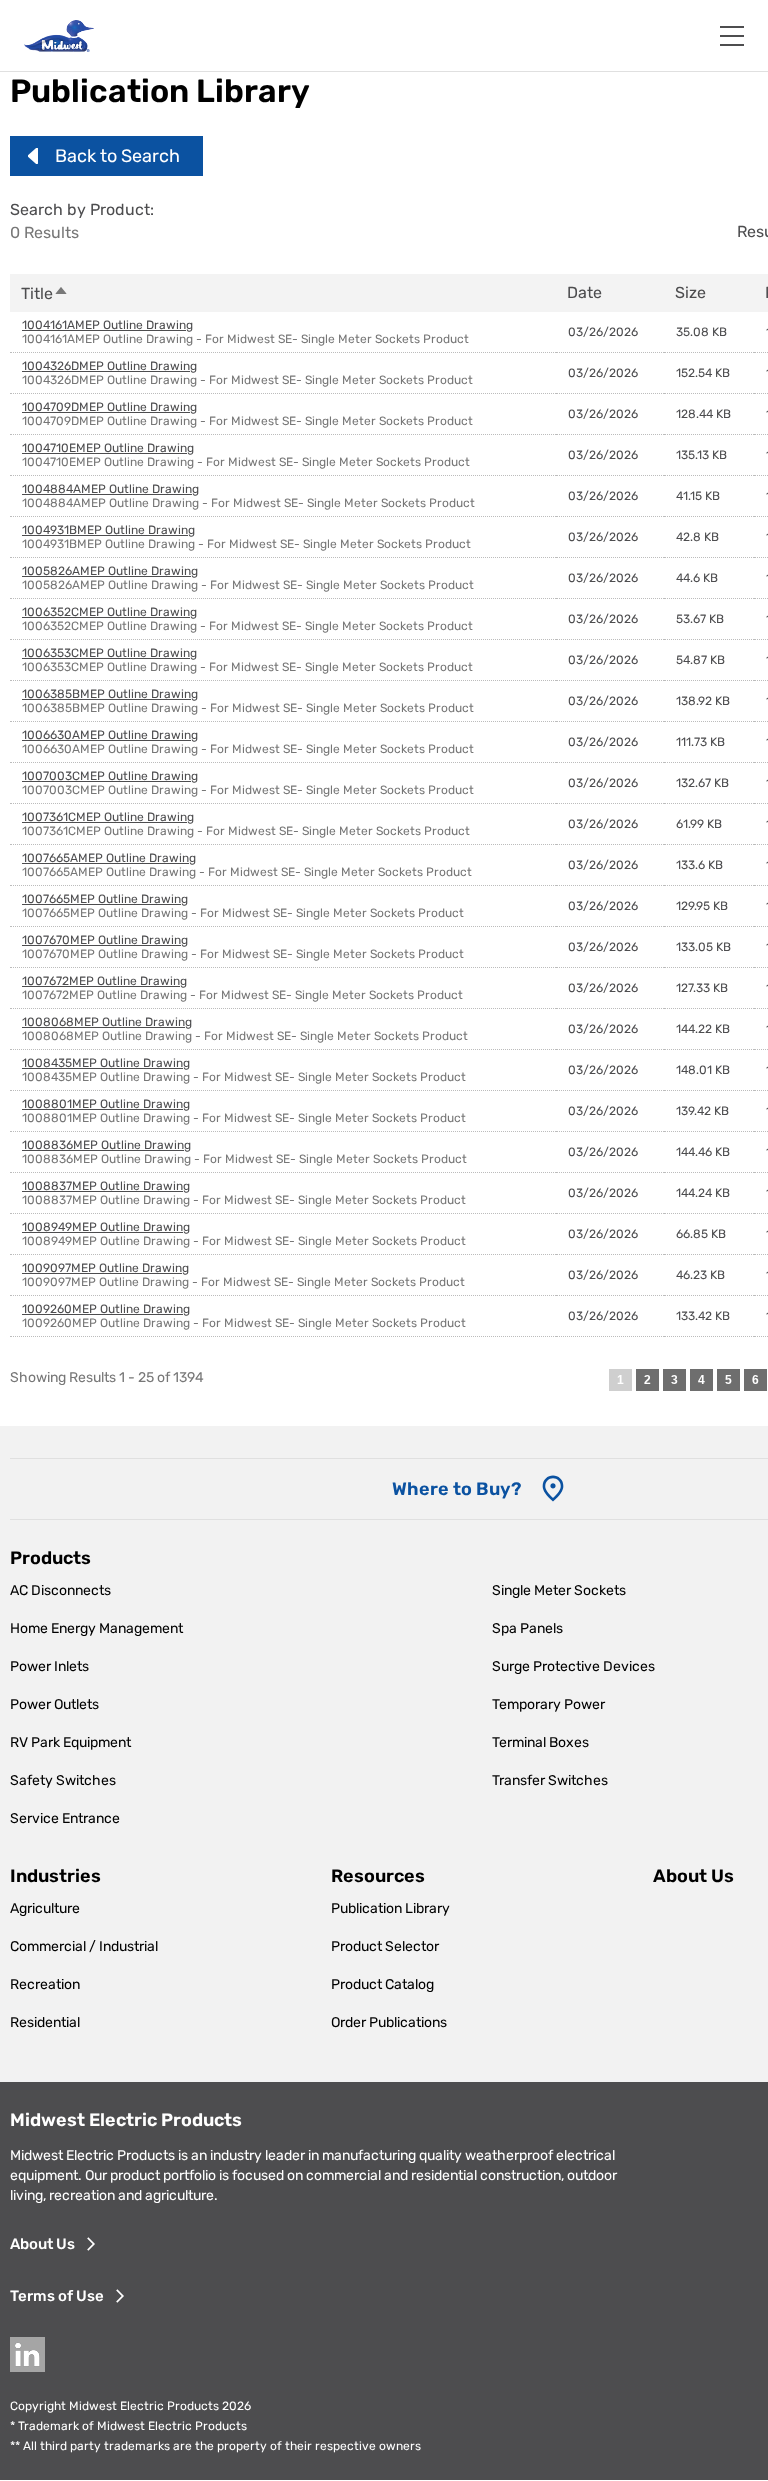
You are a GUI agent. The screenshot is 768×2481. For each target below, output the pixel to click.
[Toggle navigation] (732, 36)
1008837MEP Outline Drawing (106, 1186)
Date (584, 292)
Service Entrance (65, 1818)
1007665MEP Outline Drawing (105, 899)
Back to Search (117, 156)
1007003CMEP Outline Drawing (110, 776)
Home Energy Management (96, 1628)
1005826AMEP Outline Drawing (110, 571)
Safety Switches (63, 1780)
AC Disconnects (60, 1590)
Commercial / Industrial (84, 1946)
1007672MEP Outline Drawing (104, 981)
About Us (42, 2244)
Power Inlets (49, 1666)
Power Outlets (54, 1704)
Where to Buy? (456, 1489)
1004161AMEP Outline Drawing (107, 325)
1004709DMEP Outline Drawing (109, 407)
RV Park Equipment (70, 1742)
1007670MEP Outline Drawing (105, 940)
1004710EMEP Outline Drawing (108, 448)
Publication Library (390, 1908)
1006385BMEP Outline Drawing (110, 694)
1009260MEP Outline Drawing (106, 1309)
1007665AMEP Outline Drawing (109, 858)
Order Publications (389, 2022)
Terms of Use (57, 2296)
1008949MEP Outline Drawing (106, 1227)
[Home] (59, 36)
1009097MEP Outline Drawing (105, 1268)
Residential (45, 2022)
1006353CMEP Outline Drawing (109, 653)
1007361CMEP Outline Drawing (108, 817)
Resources (378, 1876)
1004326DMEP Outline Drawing (109, 366)
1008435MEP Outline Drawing (106, 1063)
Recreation (45, 1984)
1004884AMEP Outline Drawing (110, 489)
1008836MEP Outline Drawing (106, 1145)
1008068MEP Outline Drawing (107, 1022)
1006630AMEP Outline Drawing (110, 735)
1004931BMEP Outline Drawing (108, 530)
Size (690, 292)
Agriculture (45, 1908)
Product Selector (385, 1946)
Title (45, 293)
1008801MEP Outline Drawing (106, 1104)
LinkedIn (27, 2354)
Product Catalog (382, 1984)
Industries (55, 1876)
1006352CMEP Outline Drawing (109, 612)
